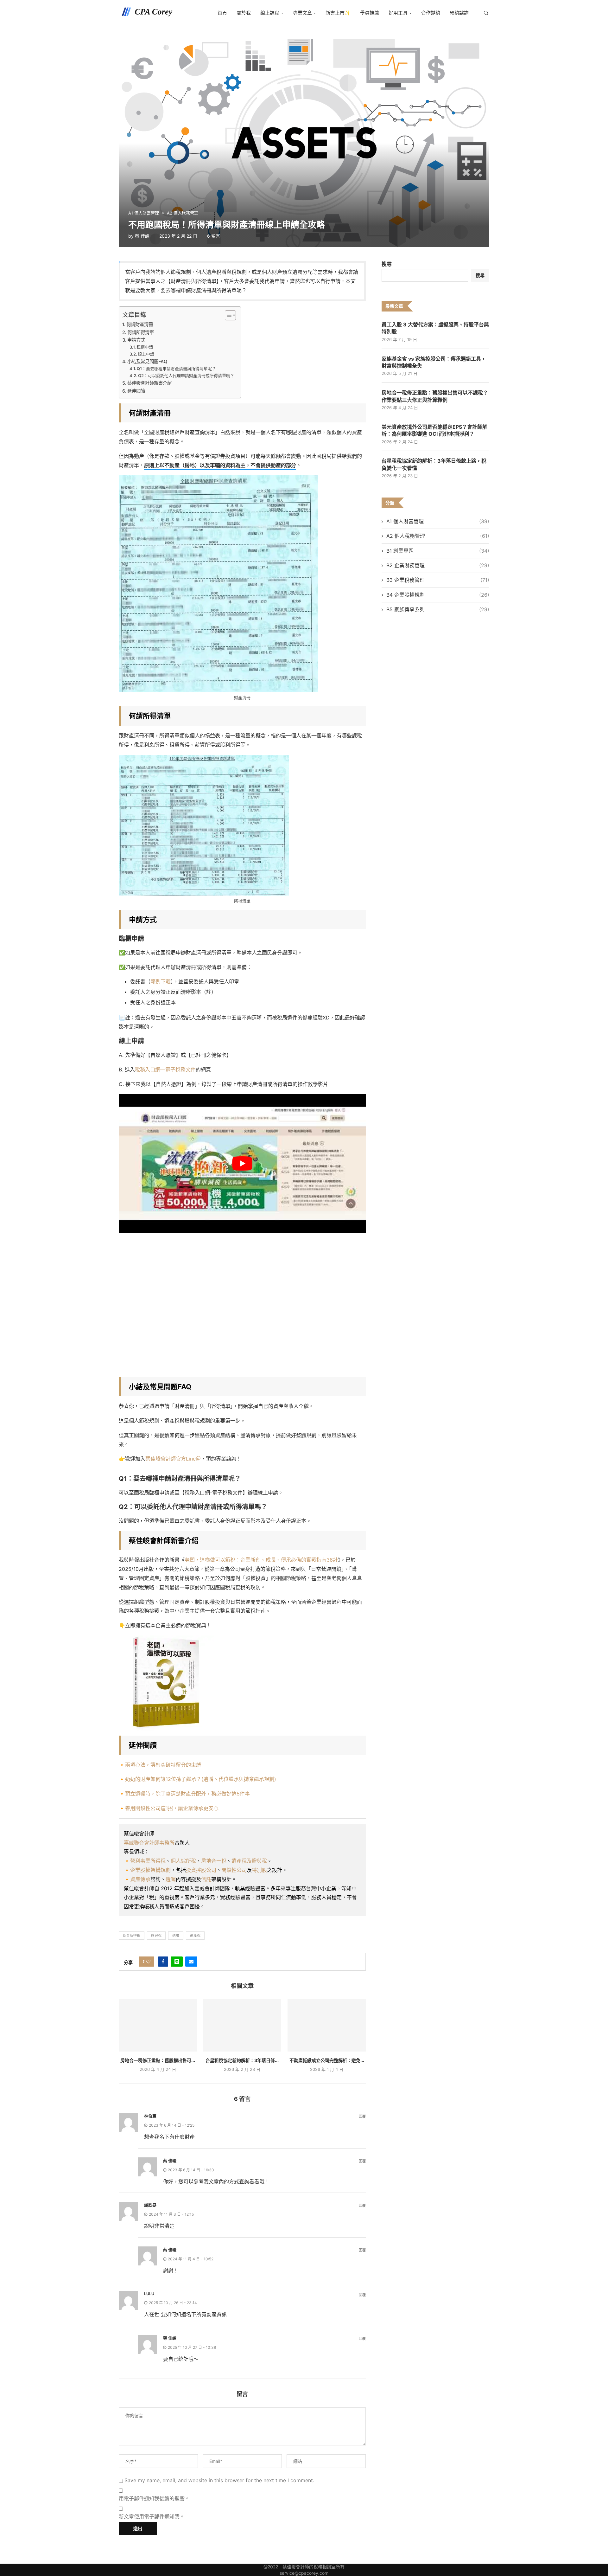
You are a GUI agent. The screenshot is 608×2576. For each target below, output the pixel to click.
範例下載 (161, 981)
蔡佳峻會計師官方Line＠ (173, 1459)
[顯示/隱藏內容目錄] (227, 315)
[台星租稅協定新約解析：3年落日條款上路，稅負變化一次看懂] (242, 2025)
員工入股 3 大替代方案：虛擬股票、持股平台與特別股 (435, 328)
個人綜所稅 (183, 1861)
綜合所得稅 (132, 1936)
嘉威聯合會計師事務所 (149, 1843)
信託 (206, 1879)
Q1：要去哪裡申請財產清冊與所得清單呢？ (176, 369)
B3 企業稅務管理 (438, 580)
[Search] (486, 13)
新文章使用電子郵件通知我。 (152, 2516)
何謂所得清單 (141, 332)
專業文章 (302, 13)
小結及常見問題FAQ (147, 361)
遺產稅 (195, 1936)
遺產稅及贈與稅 (249, 1861)
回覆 (362, 2117)
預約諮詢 (459, 13)
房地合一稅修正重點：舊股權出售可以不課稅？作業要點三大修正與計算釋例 (435, 396)
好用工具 (398, 13)
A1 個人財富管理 (438, 521)
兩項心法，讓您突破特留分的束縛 (163, 1765)
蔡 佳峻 (142, 236)
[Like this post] (148, 1962)
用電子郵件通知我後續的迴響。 (154, 2498)
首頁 (222, 13)
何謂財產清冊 (140, 324)
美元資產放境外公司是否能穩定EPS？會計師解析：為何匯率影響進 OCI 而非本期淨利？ (434, 430)
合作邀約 (431, 13)
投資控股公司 (201, 1870)
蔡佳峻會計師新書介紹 (149, 383)
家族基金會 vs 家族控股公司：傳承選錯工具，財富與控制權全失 (434, 362)
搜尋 (387, 264)
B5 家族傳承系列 (438, 609)
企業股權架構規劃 (150, 1870)
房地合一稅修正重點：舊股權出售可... (158, 2060)
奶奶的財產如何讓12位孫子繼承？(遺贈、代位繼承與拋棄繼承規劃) (201, 1779)
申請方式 (136, 340)
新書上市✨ (338, 13)
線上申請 (146, 354)
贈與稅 (156, 1936)
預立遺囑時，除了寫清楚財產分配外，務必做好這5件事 (187, 1794)
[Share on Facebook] (163, 1962)
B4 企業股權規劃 (438, 595)
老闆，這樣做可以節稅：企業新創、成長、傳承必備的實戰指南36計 (261, 1560)
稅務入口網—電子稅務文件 (165, 1070)
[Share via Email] (191, 1962)
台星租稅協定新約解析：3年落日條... (242, 2060)
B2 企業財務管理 (438, 565)
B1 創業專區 (438, 551)
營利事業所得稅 (148, 1861)
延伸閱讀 (136, 391)
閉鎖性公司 (234, 1870)
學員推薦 (370, 13)
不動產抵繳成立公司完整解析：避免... (327, 2060)
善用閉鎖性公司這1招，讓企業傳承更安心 (172, 1808)
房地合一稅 (214, 1861)
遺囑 (171, 1879)
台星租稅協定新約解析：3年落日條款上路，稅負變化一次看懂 (434, 464)
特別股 (259, 1870)
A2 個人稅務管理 (438, 536)
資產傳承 (140, 1879)
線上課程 (270, 13)
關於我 (244, 13)
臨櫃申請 (145, 347)
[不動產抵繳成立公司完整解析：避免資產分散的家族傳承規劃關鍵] (327, 2025)
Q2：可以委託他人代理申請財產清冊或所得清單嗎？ (186, 376)
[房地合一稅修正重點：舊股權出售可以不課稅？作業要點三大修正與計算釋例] (158, 2025)
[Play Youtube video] (242, 1163)
